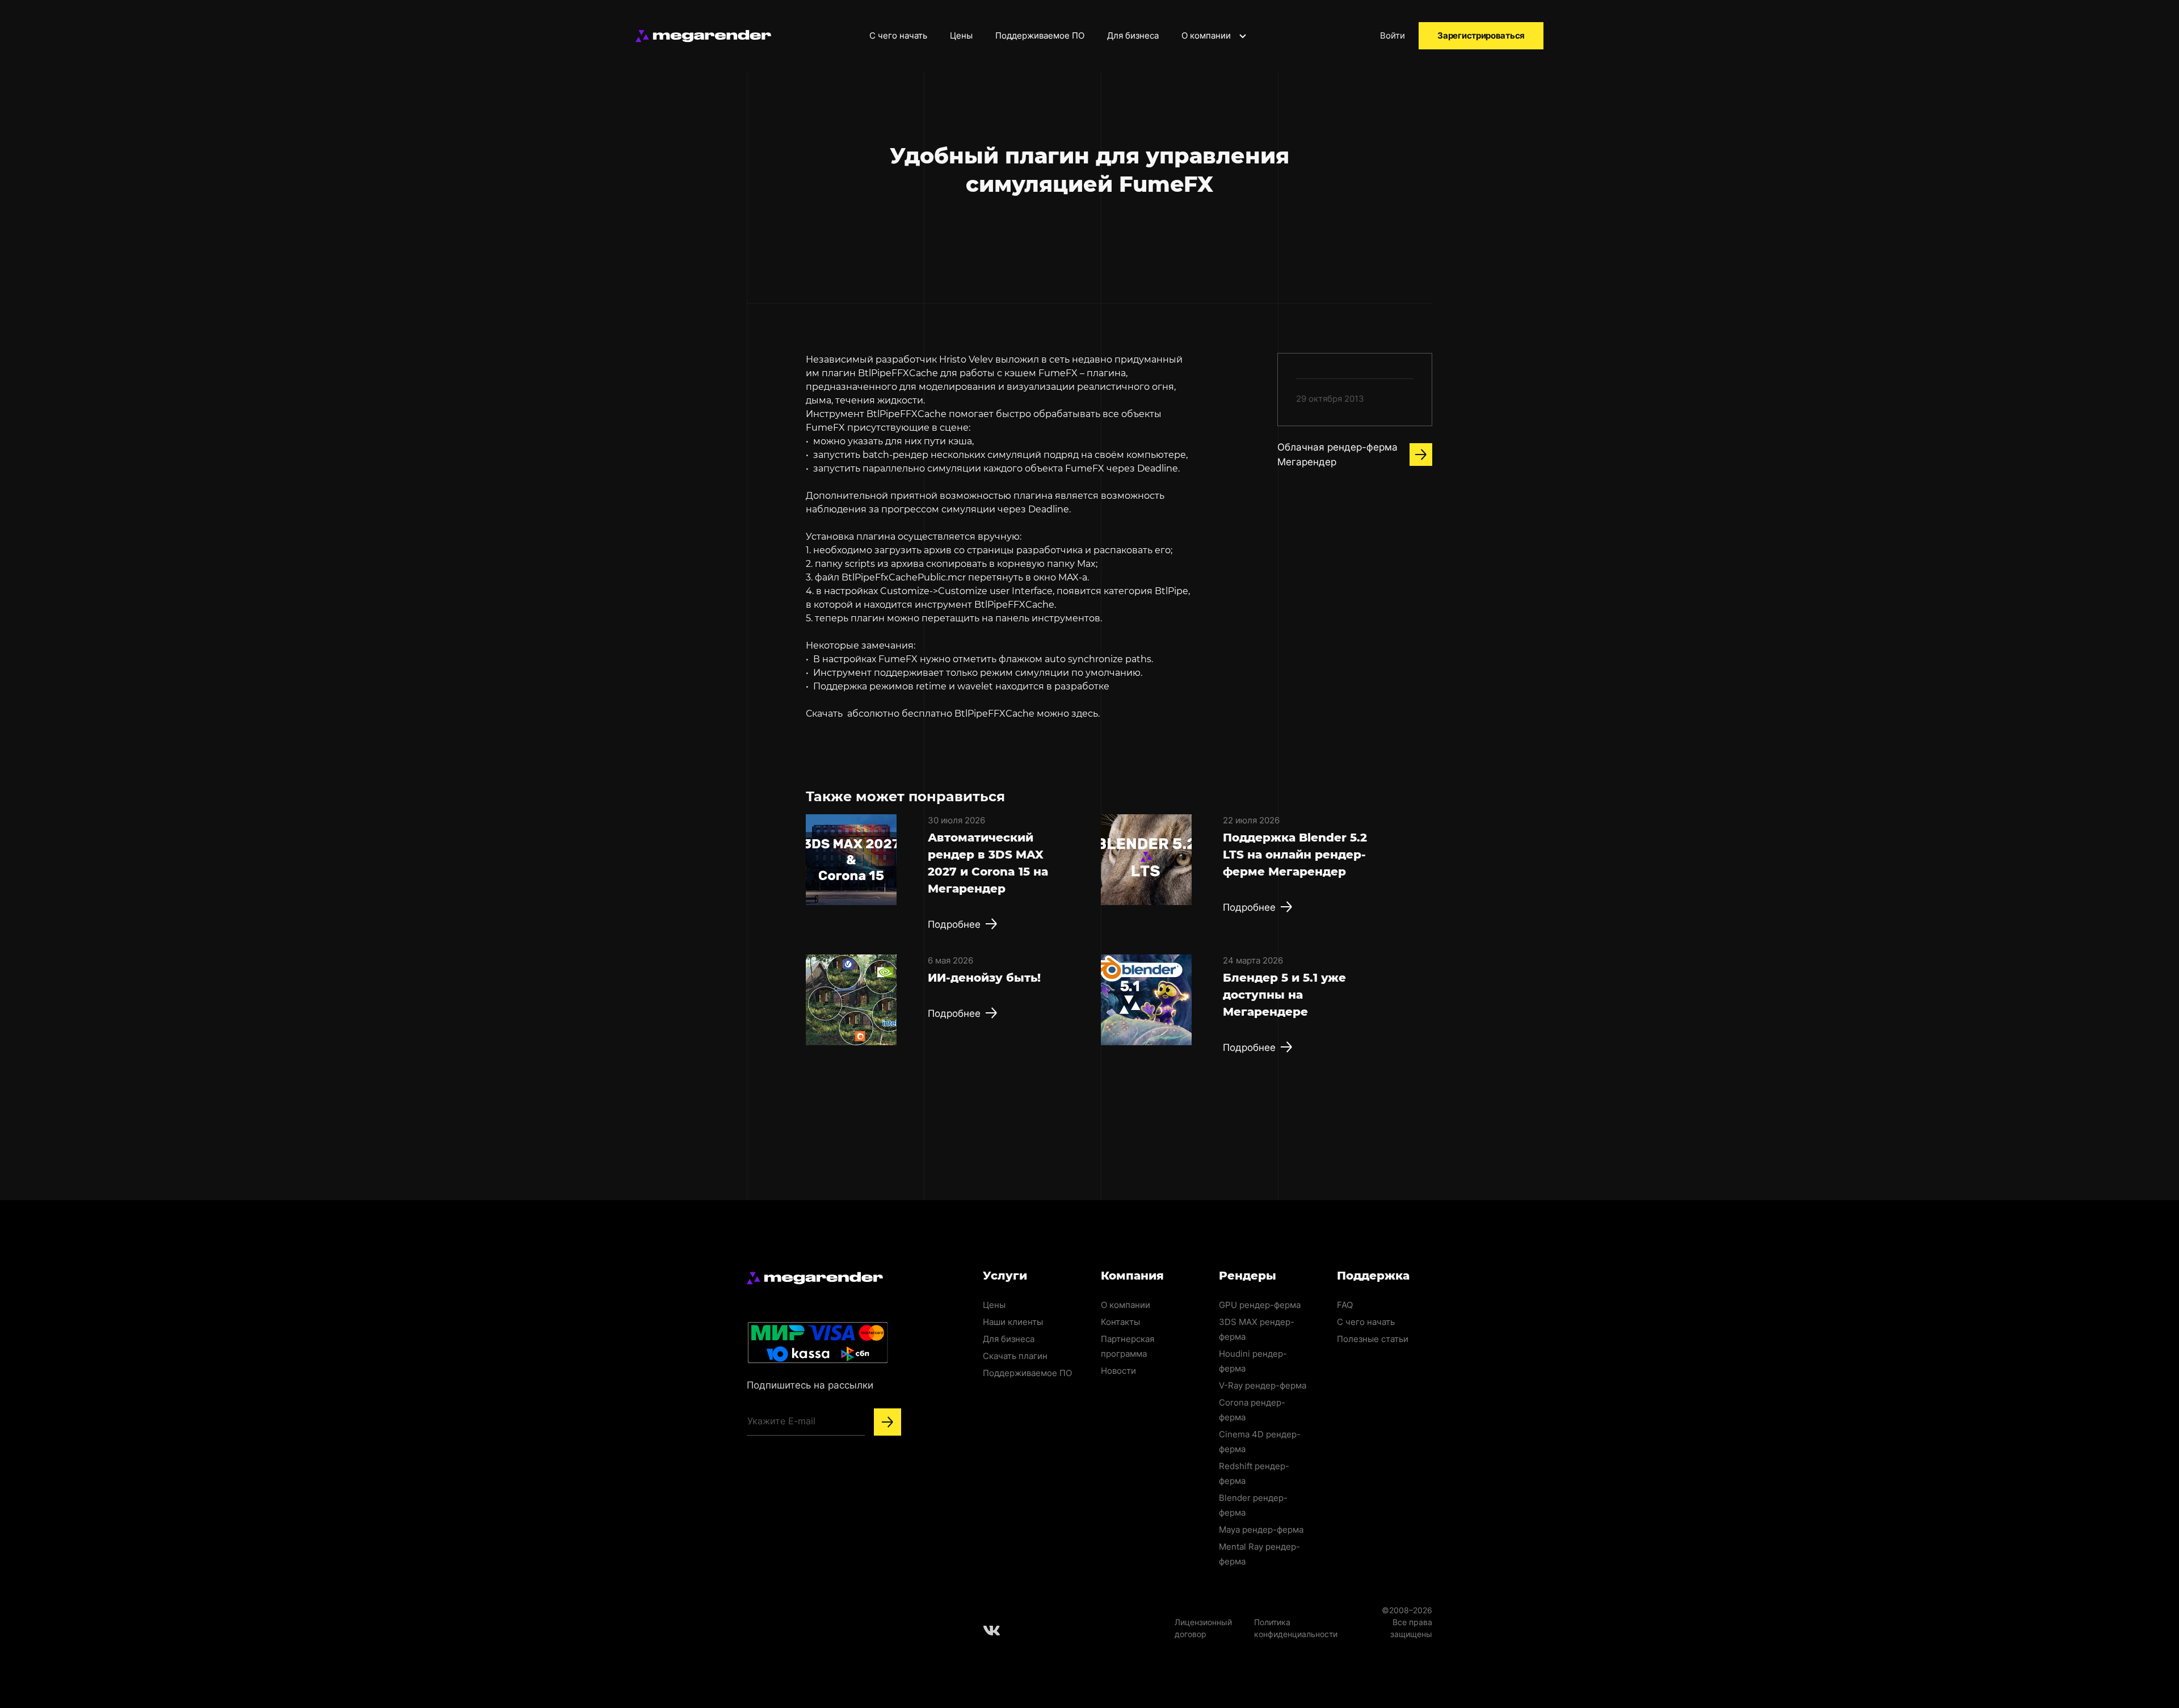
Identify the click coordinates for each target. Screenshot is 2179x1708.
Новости (1118, 1371)
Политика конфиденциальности (1296, 1628)
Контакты (1120, 1322)
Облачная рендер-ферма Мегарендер (1337, 455)
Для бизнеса (1133, 35)
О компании (1207, 35)
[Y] (887, 1422)
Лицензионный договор (1203, 1628)
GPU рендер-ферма (1260, 1305)
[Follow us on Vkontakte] (992, 1630)
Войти (1393, 35)
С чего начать (898, 35)
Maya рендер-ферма (1261, 1530)
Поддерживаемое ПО (1040, 35)
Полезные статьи (1373, 1339)
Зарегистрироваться (1481, 35)
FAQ (1345, 1305)
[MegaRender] (703, 36)
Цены (961, 35)
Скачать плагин (1015, 1356)
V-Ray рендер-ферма (1263, 1385)
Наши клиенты (1013, 1322)
